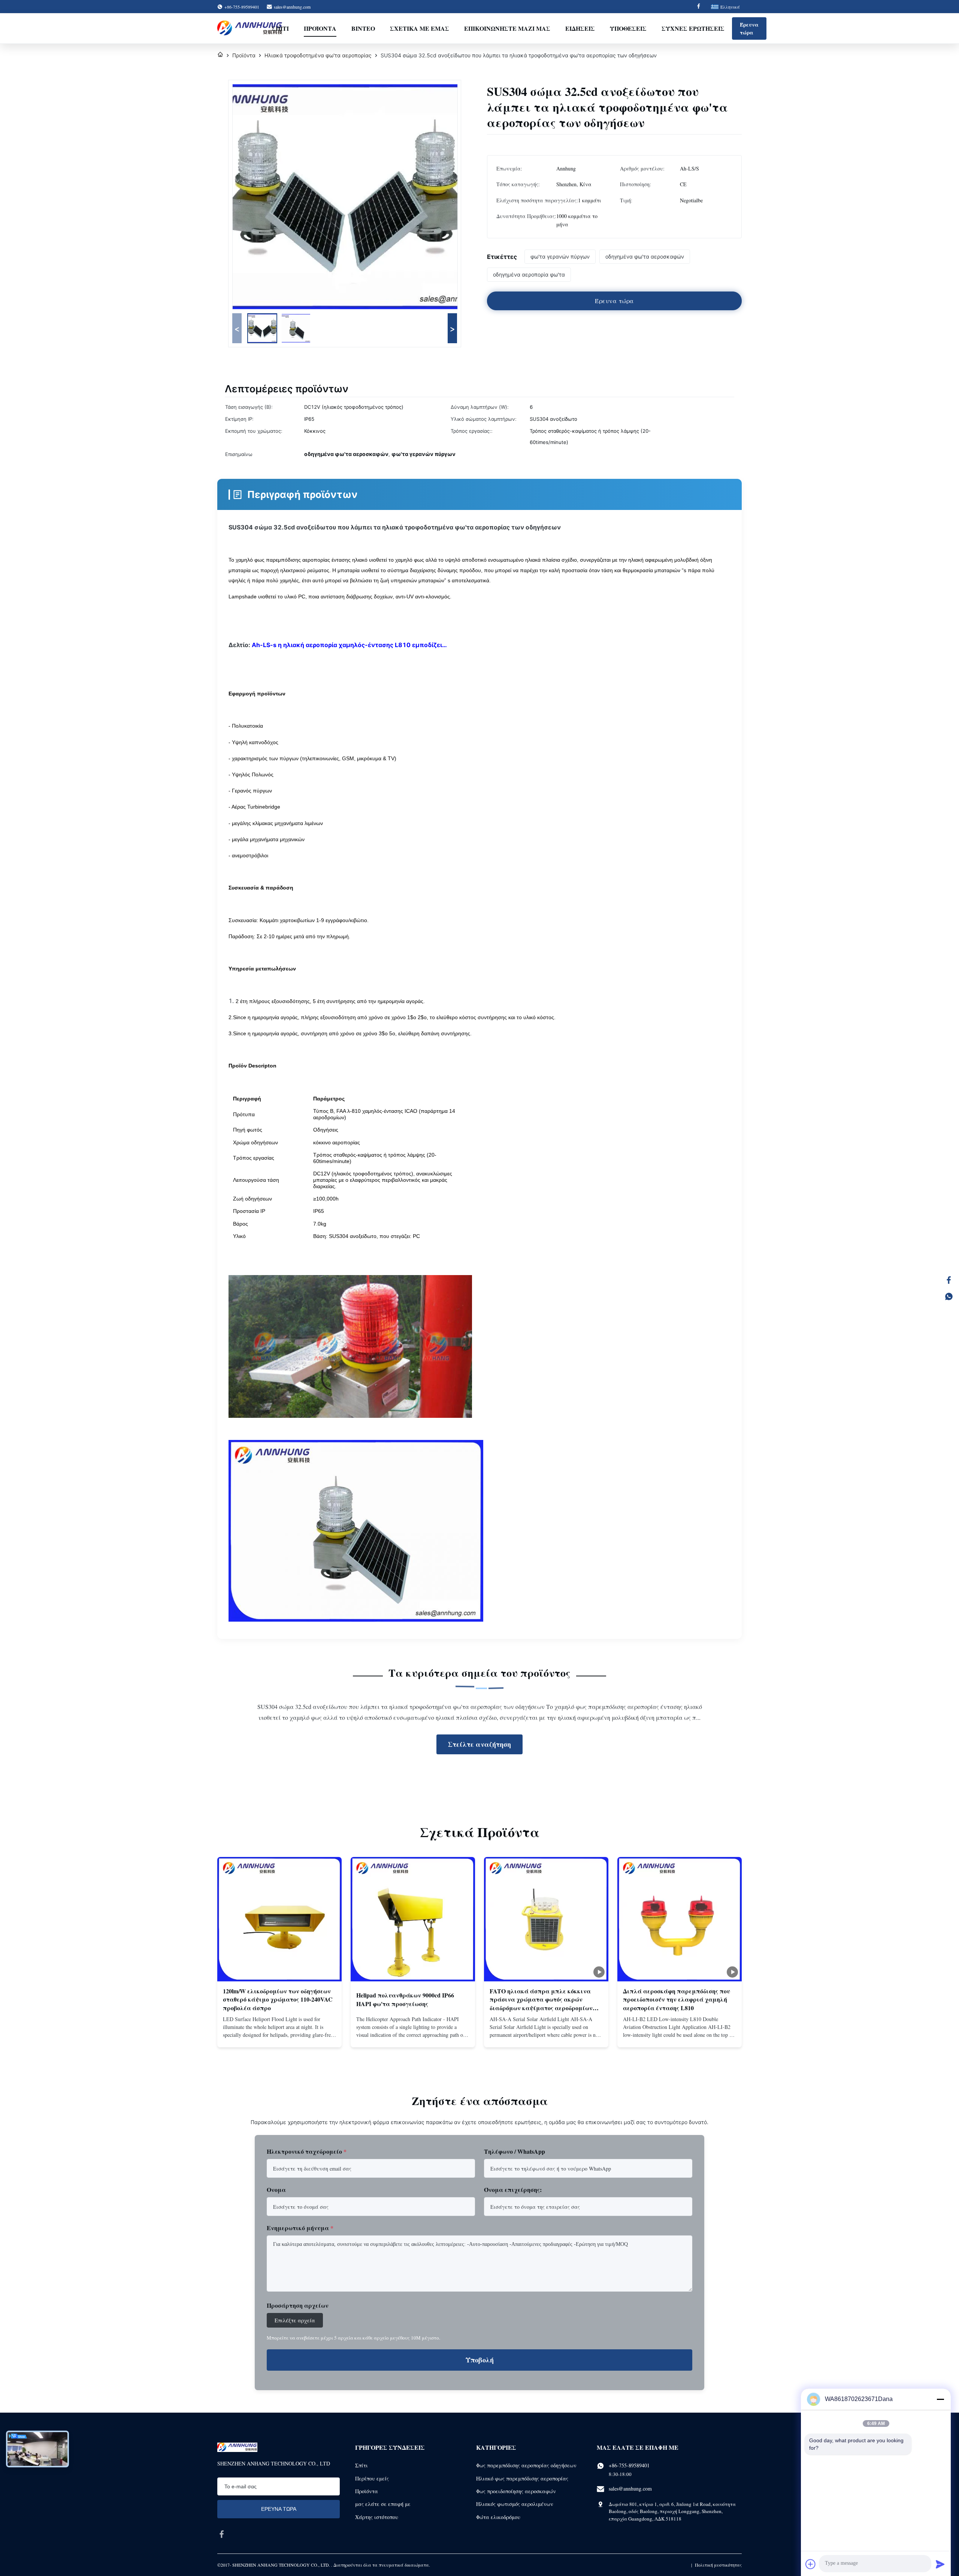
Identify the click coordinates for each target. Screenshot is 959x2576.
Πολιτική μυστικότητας (718, 2565)
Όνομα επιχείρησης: (513, 2190)
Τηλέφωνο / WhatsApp (515, 2151)
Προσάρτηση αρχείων (298, 2305)
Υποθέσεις (628, 28)
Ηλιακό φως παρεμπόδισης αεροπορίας (522, 2478)
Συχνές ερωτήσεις (693, 28)
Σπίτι (280, 28)
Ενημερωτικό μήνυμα (300, 2228)
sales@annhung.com (292, 7)
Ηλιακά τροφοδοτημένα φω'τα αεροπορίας (318, 55)
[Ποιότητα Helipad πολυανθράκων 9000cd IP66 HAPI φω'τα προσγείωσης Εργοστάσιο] (413, 1919)
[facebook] (222, 2534)
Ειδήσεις (580, 28)
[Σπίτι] (220, 55)
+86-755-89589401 (629, 2465)
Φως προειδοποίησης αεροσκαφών (516, 2491)
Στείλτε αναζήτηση (479, 1744)
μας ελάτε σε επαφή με (383, 2504)
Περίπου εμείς (372, 2478)
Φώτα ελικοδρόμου (498, 2517)
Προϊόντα (320, 28)
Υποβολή (480, 2360)
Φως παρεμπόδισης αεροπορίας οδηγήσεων (526, 2465)
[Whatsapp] (949, 1296)
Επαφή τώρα (279, 2034)
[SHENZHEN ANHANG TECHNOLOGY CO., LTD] (250, 28)
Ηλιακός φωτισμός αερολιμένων (515, 2504)
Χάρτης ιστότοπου (377, 2517)
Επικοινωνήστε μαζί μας (507, 28)
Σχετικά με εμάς (420, 28)
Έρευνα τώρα (749, 28)
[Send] (940, 2564)
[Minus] (940, 2399)
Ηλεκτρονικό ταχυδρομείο (307, 2151)
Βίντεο (363, 28)
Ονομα (276, 2190)
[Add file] (811, 2564)
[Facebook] (699, 7)
